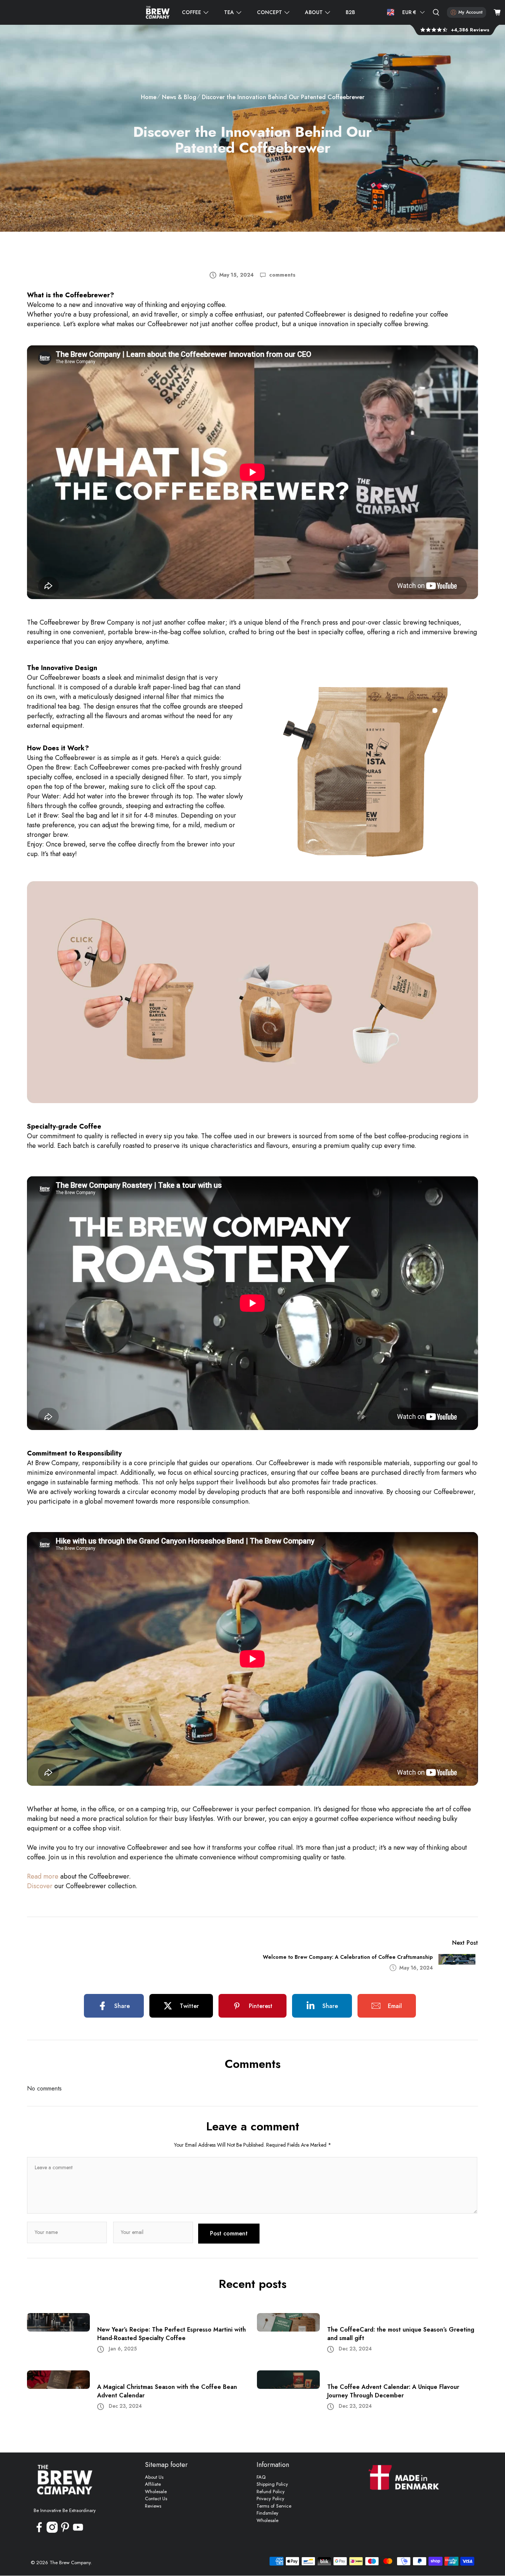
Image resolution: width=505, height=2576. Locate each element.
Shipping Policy (272, 2484)
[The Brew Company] (158, 12)
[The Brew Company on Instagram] (52, 2531)
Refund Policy (271, 2492)
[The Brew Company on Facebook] (39, 2531)
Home (149, 97)
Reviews (153, 2506)
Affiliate (153, 2484)
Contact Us (156, 2499)
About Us (154, 2477)
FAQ (261, 2477)
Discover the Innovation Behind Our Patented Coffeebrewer (283, 97)
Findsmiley (267, 2513)
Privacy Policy (270, 2499)
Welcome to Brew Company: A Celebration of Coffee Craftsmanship (348, 1957)
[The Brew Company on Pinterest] (65, 2531)
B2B (350, 12)
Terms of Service (274, 2506)
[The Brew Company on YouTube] (78, 2531)
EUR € (409, 12)
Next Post (465, 1943)
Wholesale (156, 2492)
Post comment (229, 2233)
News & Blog (179, 97)
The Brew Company (70, 2563)
